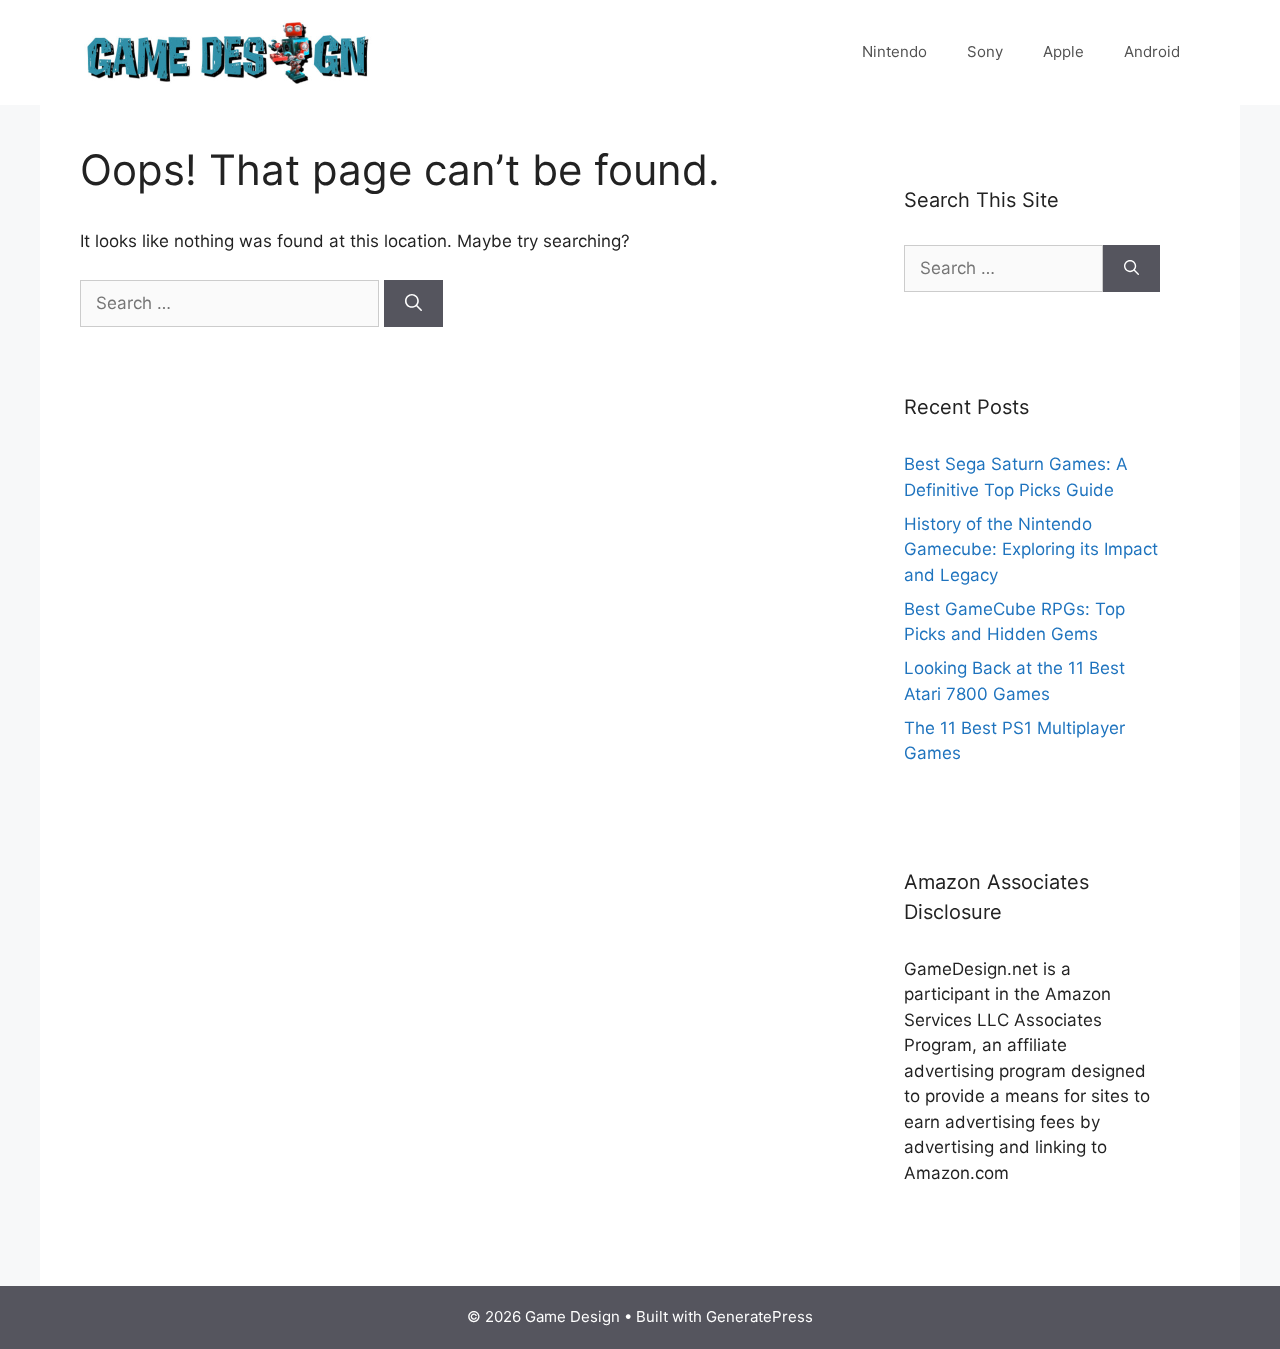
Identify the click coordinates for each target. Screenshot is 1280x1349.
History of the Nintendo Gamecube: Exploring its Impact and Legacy (1031, 549)
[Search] (413, 304)
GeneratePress (759, 1316)
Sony (985, 51)
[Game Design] (230, 51)
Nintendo (894, 51)
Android (1152, 51)
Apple (1063, 51)
